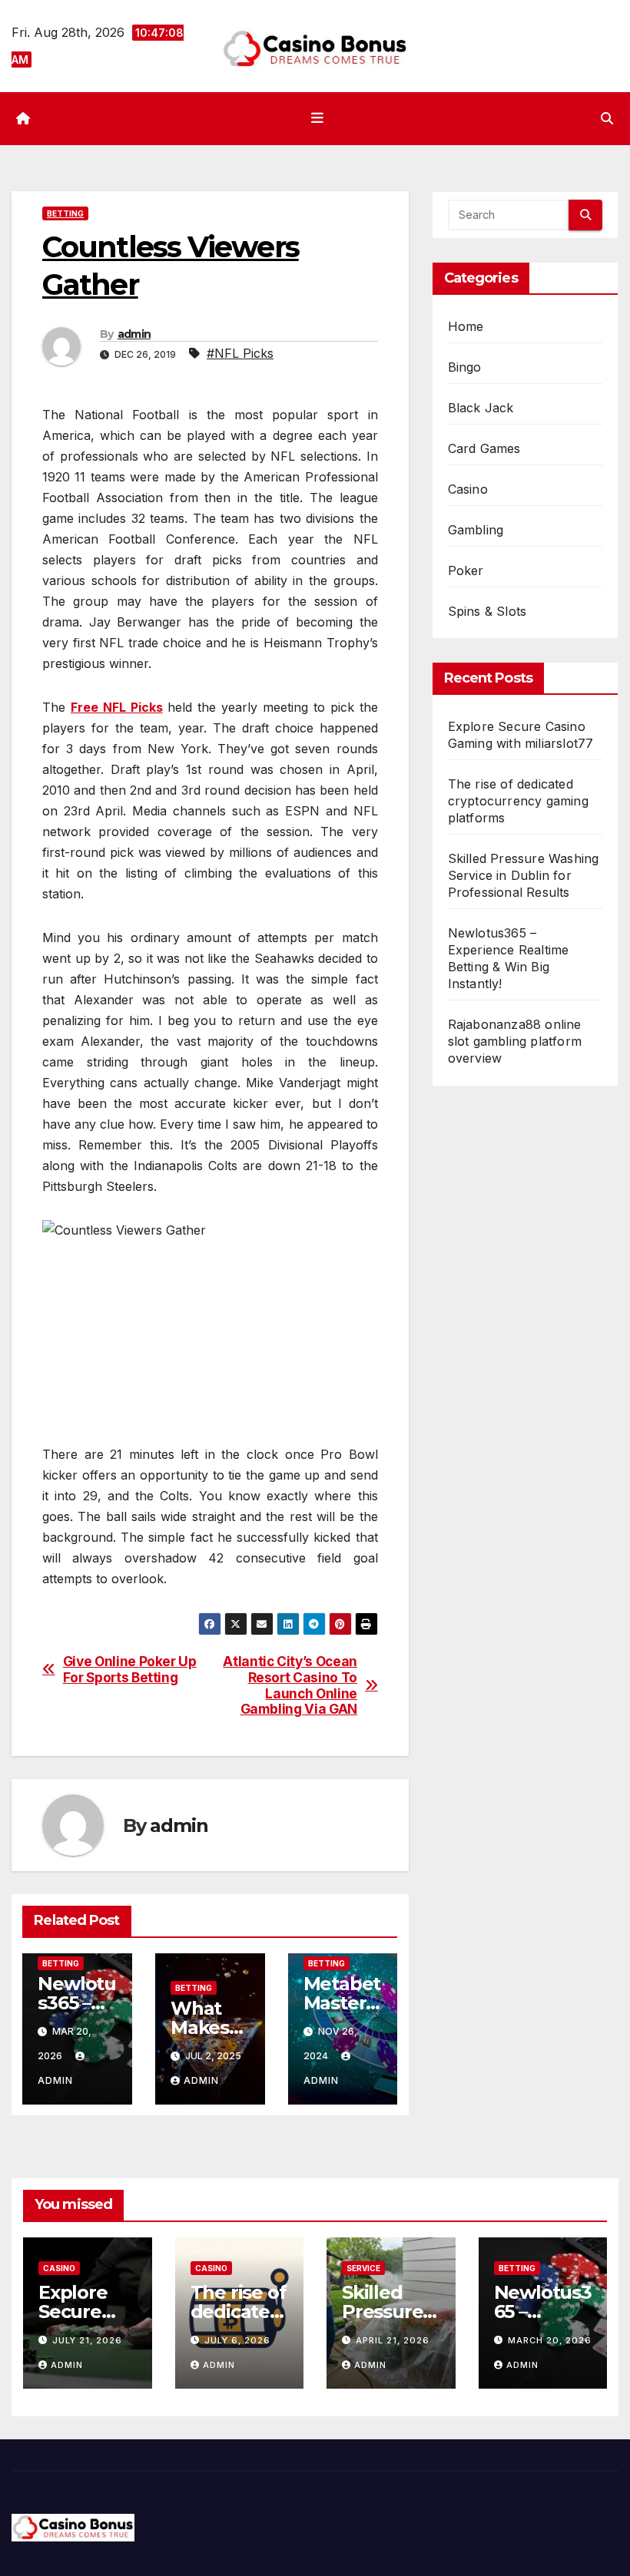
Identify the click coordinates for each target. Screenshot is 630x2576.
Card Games (484, 448)
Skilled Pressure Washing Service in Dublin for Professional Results (524, 875)
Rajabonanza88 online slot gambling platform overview (515, 1041)
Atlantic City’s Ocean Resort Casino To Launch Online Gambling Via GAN (290, 1685)
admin (134, 334)
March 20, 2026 (550, 2340)
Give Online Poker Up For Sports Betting (130, 1670)
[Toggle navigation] (318, 118)
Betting (65, 213)
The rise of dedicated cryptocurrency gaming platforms (518, 801)
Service (363, 2268)
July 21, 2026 (87, 2340)
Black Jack (481, 408)
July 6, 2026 (237, 2340)
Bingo (465, 367)
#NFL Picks (240, 353)
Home (466, 326)
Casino (468, 489)
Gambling (476, 530)
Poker (466, 570)
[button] (607, 118)
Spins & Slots (487, 611)
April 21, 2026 (393, 2340)
